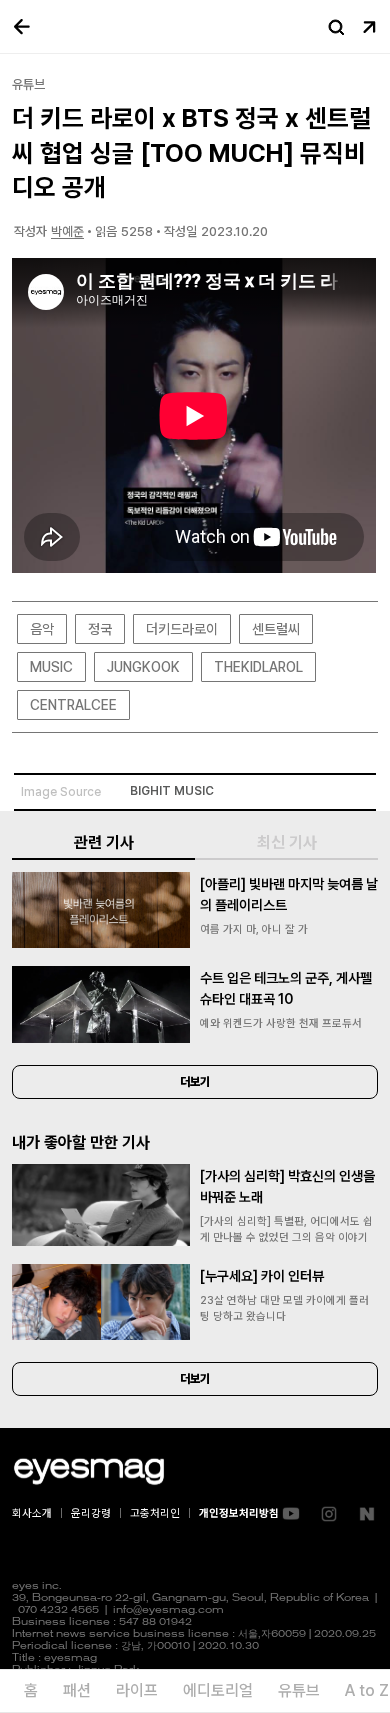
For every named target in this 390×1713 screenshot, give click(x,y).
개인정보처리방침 (239, 1513)
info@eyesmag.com (168, 1610)
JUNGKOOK (143, 667)
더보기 (195, 1082)
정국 (100, 629)
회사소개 (32, 1513)
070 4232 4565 (58, 1610)
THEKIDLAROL (258, 667)
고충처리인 (155, 1513)
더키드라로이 (182, 629)
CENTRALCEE (73, 705)
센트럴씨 (276, 629)
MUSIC (51, 667)
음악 (42, 629)
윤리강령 (91, 1513)
